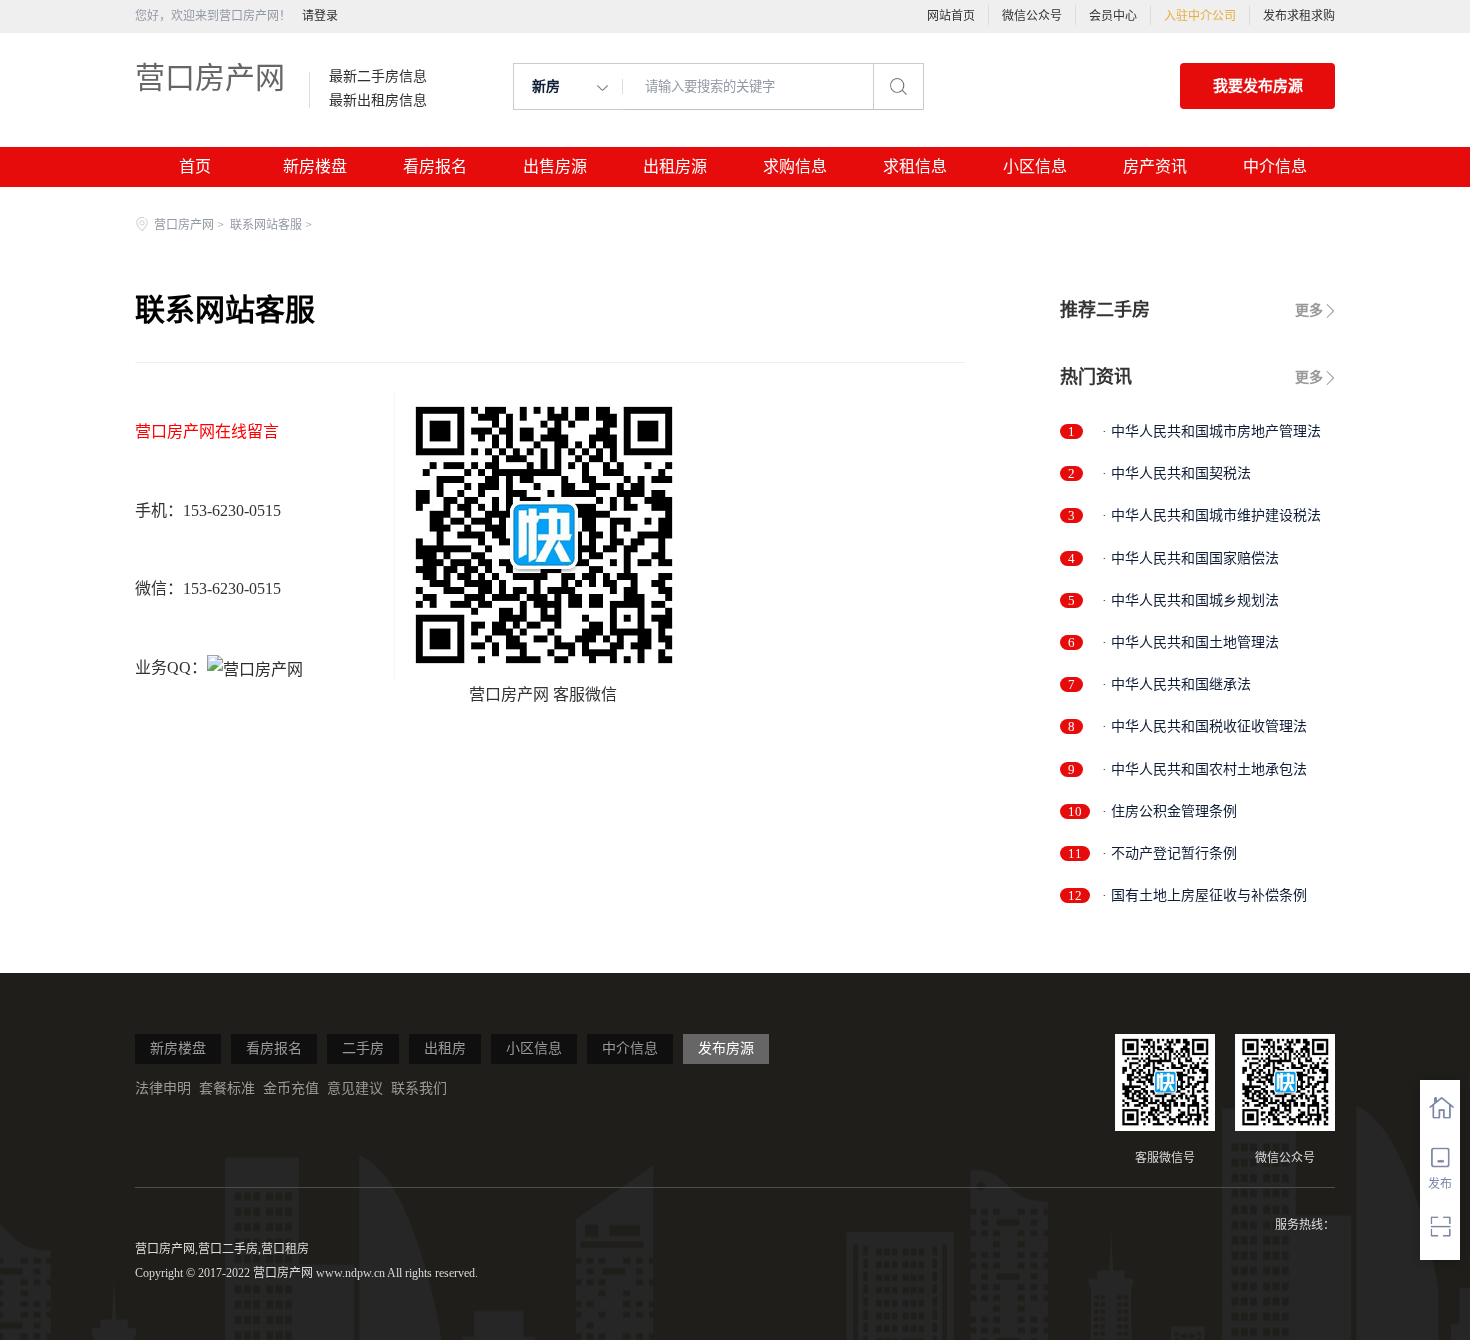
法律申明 (163, 1088)
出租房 (445, 1048)
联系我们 (419, 1088)
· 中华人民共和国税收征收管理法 (1204, 726)
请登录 (320, 16)
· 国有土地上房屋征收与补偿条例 (1204, 895)
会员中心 (1113, 16)
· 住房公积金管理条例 (1169, 811)
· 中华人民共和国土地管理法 (1190, 642)
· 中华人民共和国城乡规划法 (1190, 600)
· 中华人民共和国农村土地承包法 (1204, 769)
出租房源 (675, 166)
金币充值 (291, 1088)
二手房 (363, 1048)
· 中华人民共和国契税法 (1176, 473)
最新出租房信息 (378, 101)
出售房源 (555, 166)
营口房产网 (210, 77)
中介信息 (1275, 166)
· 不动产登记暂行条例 (1169, 853)
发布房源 (726, 1048)
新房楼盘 (315, 166)
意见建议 (355, 1088)
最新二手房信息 (378, 77)
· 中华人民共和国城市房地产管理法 (1211, 431)
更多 (1309, 310)
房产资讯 (1155, 166)
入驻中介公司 (1200, 16)
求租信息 (915, 166)
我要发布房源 (1258, 86)
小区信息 (1035, 166)
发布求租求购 (1299, 16)
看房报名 (435, 166)
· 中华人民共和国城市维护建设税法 (1211, 515)
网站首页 (951, 16)
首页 (195, 166)
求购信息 (795, 166)
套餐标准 (227, 1088)
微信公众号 (1032, 16)
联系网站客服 (266, 225)
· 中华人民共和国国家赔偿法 (1190, 558)
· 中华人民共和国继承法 (1176, 684)
